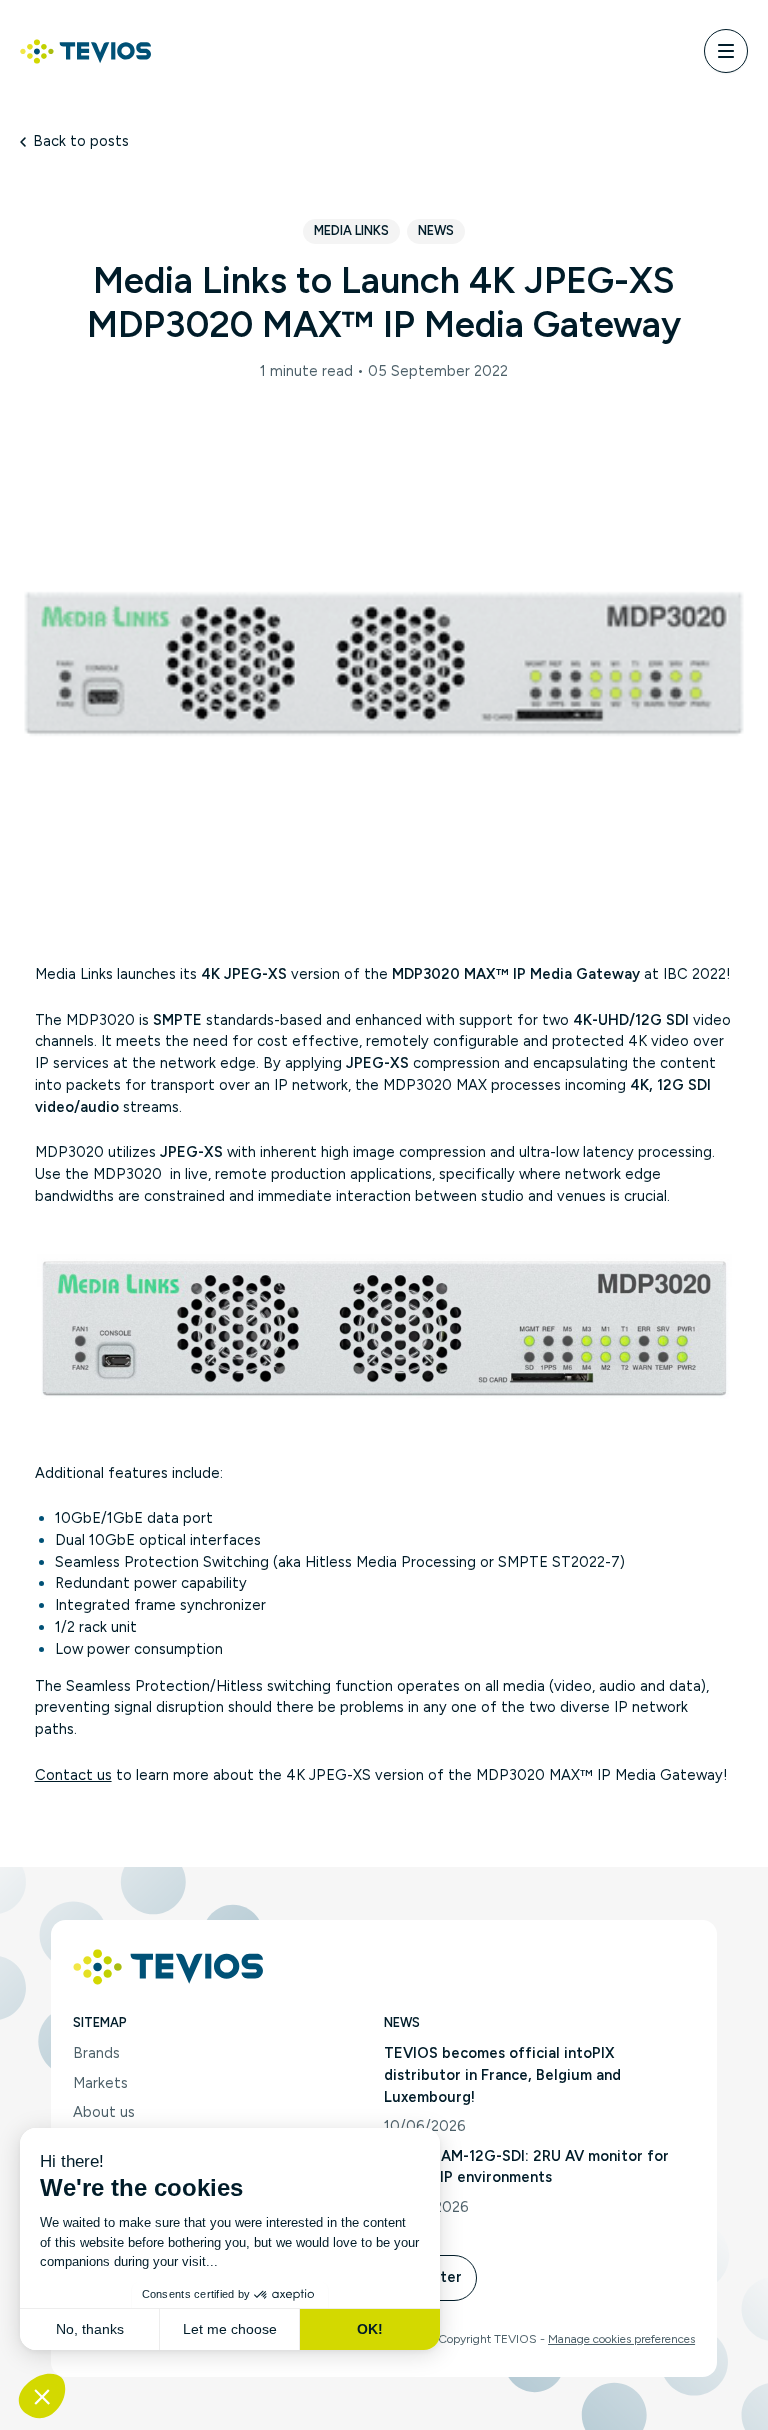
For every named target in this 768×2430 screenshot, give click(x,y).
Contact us (73, 1775)
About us (104, 2112)
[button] (42, 2396)
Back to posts (81, 141)
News (436, 230)
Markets (100, 2083)
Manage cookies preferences (621, 2339)
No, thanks (90, 2329)
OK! (370, 2329)
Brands (96, 2053)
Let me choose (230, 2329)
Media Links (351, 230)
